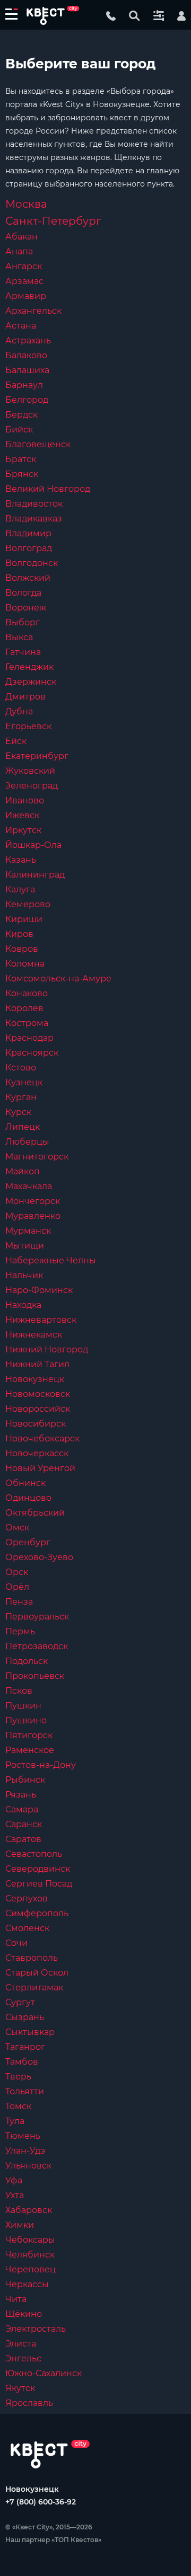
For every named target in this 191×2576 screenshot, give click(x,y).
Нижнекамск (34, 1335)
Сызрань (25, 2017)
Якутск (20, 2388)
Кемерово (28, 904)
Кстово (21, 1068)
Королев (24, 1008)
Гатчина (23, 652)
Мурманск (28, 1231)
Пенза (19, 1602)
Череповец (31, 2269)
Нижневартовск (41, 1320)
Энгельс (23, 2358)
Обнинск (25, 1483)
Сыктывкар (30, 2032)
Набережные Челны (51, 1260)
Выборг (23, 622)
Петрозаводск (37, 1646)
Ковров (22, 949)
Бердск (21, 415)
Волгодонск (32, 563)
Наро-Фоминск (39, 1290)
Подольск (27, 1661)
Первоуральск (37, 1617)
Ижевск (22, 815)
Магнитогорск (37, 1157)
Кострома (27, 1023)
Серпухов (27, 1898)
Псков (19, 1691)
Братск (21, 459)
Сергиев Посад (39, 1884)
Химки (20, 2225)
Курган (21, 1097)
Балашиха (27, 370)
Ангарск (24, 266)
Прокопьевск (35, 1676)
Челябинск (30, 2255)
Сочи (16, 1943)
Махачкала (29, 1186)
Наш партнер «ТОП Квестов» (53, 2540)
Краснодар (29, 1038)
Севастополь (34, 1854)
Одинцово (28, 1498)
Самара (22, 1809)
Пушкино (26, 1720)
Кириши (24, 919)
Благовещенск (38, 444)
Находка (23, 1305)
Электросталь (36, 2329)
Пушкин (23, 1706)
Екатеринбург (37, 756)
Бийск (19, 430)
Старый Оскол (37, 1973)
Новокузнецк (35, 1379)
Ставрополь (32, 1958)
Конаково (27, 993)
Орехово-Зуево (39, 1557)
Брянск (22, 474)
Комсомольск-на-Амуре (58, 979)
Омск (17, 1528)
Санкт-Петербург (53, 221)
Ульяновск (28, 2166)
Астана (21, 326)
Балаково (26, 355)
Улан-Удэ (25, 2151)
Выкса (19, 637)
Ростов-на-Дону (41, 1765)
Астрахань (28, 340)
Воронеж (26, 608)
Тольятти (25, 2091)
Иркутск (23, 830)
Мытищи (25, 1246)
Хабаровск (29, 2210)
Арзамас (24, 281)
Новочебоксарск (42, 1439)
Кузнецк (24, 1082)
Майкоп (23, 1171)
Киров (19, 934)
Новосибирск (36, 1424)
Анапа (19, 251)
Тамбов (22, 2062)
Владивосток (34, 504)
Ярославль (29, 2403)
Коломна (25, 964)
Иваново (25, 800)
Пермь (20, 1631)
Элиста (21, 2344)
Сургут (20, 2002)
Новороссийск (38, 1409)
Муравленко (33, 1216)
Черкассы (27, 2284)
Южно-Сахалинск (44, 2373)
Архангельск (33, 311)
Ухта (15, 2195)
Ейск (16, 741)
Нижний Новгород (47, 1349)
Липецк (23, 1127)
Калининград (35, 875)
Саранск (24, 1824)
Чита (16, 2299)
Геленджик (29, 667)
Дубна (19, 711)
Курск (18, 1112)
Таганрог (25, 2047)
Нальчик (24, 1275)
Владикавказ (34, 519)
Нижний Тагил (37, 1364)
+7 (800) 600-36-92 (41, 2502)
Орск (17, 1572)
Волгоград (29, 548)
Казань (21, 860)
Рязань (21, 1795)
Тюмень (23, 2136)
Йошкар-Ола (33, 845)
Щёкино (24, 2314)
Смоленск (27, 1928)
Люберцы (27, 1142)
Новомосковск (38, 1394)
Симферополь (37, 1913)
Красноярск (32, 1053)
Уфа (14, 2180)
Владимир (28, 533)
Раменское (30, 1750)
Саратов (23, 1839)
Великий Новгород (48, 489)
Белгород (27, 400)
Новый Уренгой (40, 1468)
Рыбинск (25, 1780)
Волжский (28, 578)
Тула (15, 2121)
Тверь (18, 2077)
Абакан (21, 237)
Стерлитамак (34, 1988)
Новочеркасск (37, 1453)
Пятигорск (29, 1735)
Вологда (23, 593)
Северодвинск (38, 1869)
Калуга (20, 889)
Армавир (26, 296)
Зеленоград (32, 786)
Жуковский (30, 771)
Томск (18, 2106)
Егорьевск (28, 726)
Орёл (17, 1587)
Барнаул (24, 385)
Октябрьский (35, 1513)
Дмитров (25, 697)
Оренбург (28, 1542)
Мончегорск (33, 1201)
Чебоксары (30, 2240)
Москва (26, 204)
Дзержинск (31, 682)
